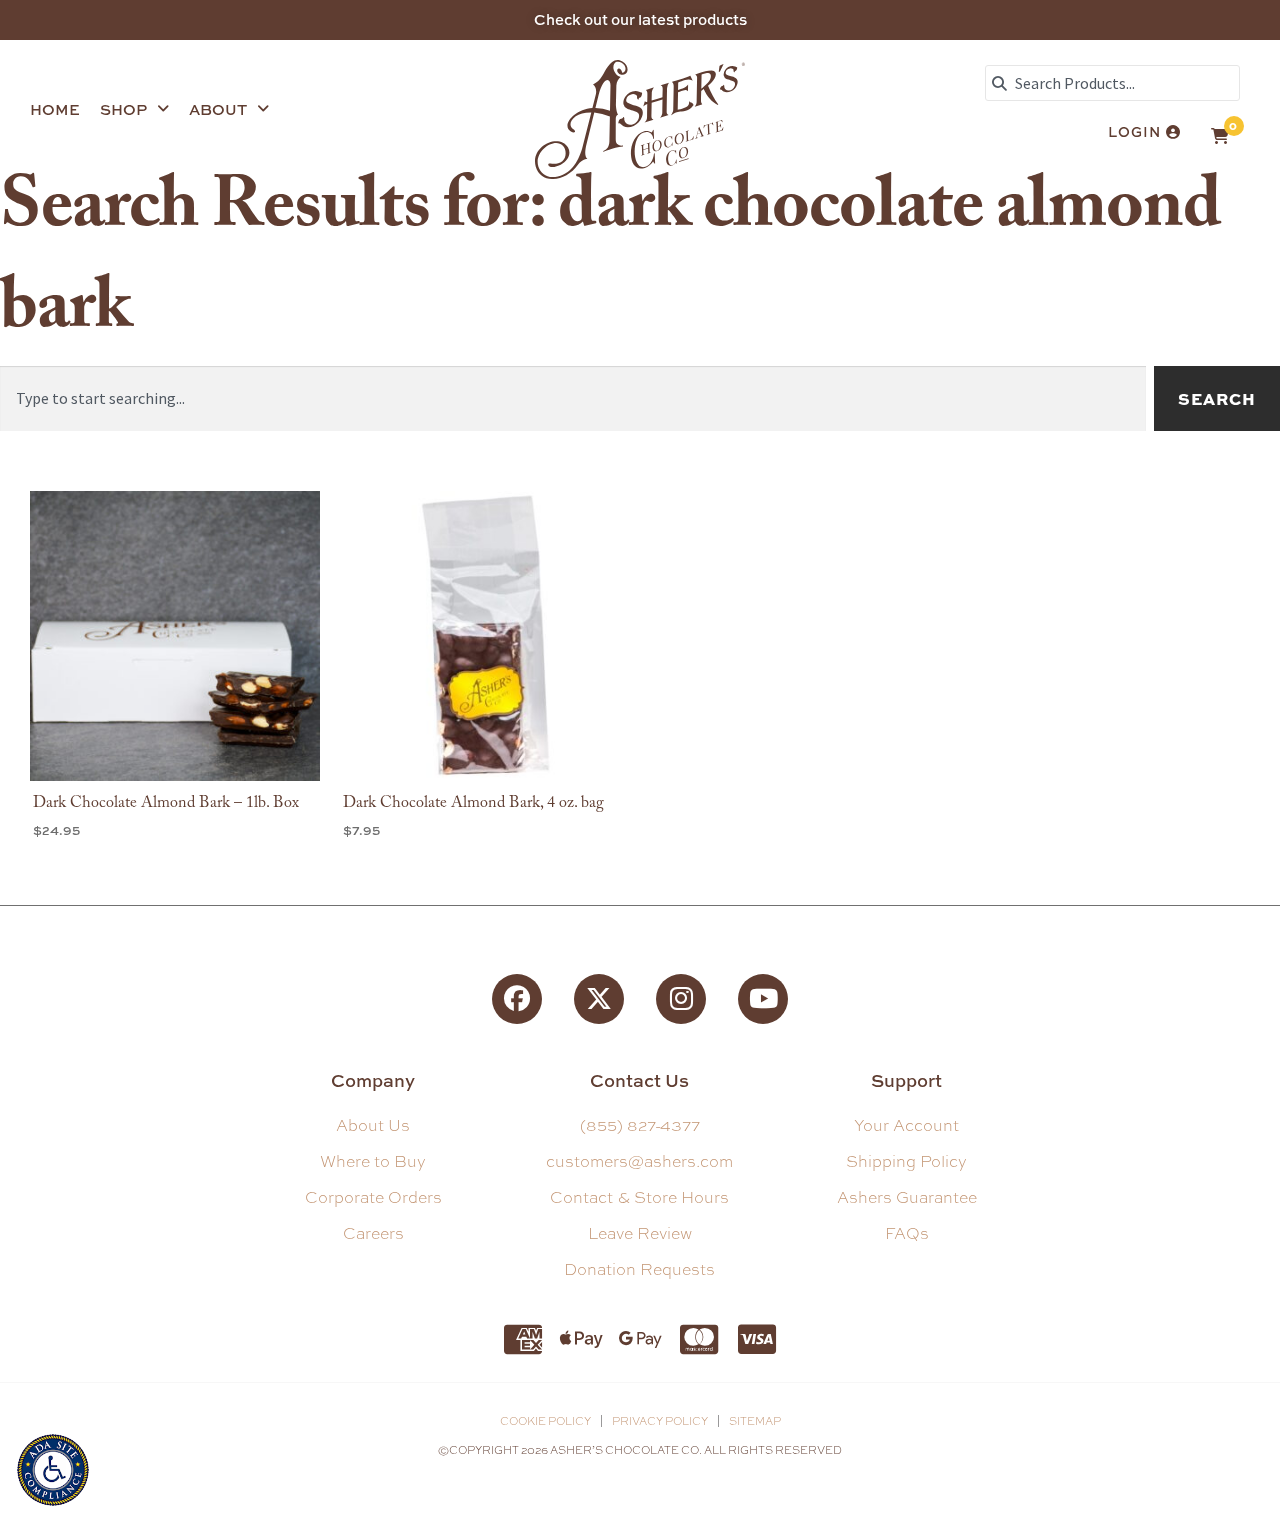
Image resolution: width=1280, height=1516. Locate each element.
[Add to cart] (300, 569)
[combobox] (1112, 83)
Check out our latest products (640, 19)
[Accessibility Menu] (53, 1467)
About (218, 109)
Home (55, 109)
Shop (123, 109)
